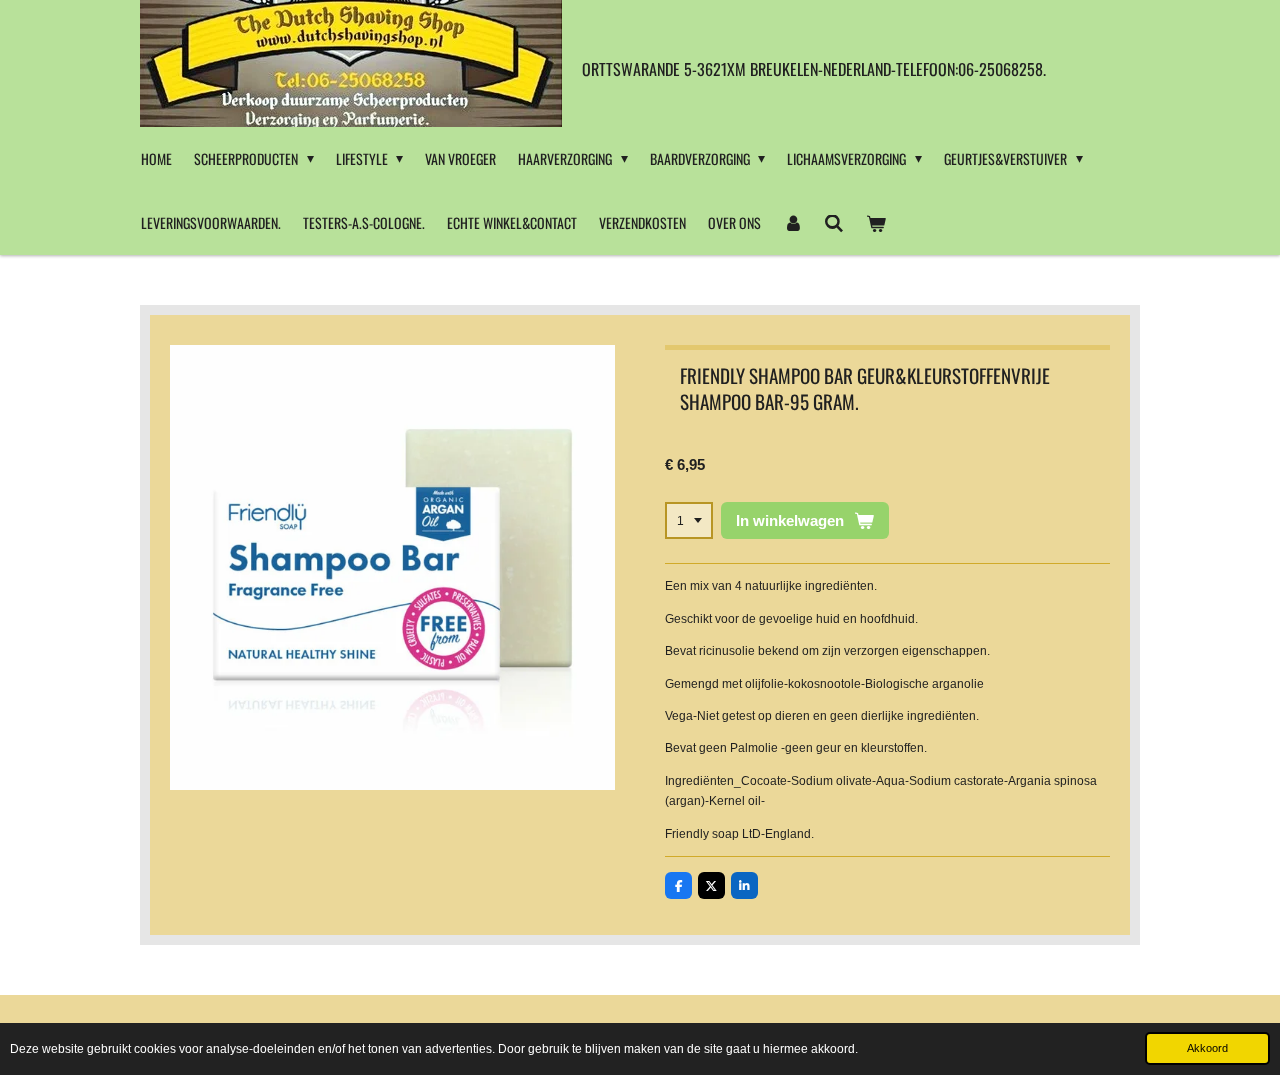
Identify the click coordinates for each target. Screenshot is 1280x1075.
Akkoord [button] (1207, 1048)
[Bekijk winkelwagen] (876, 223)
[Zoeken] (835, 223)
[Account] (793, 223)
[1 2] (689, 521)
